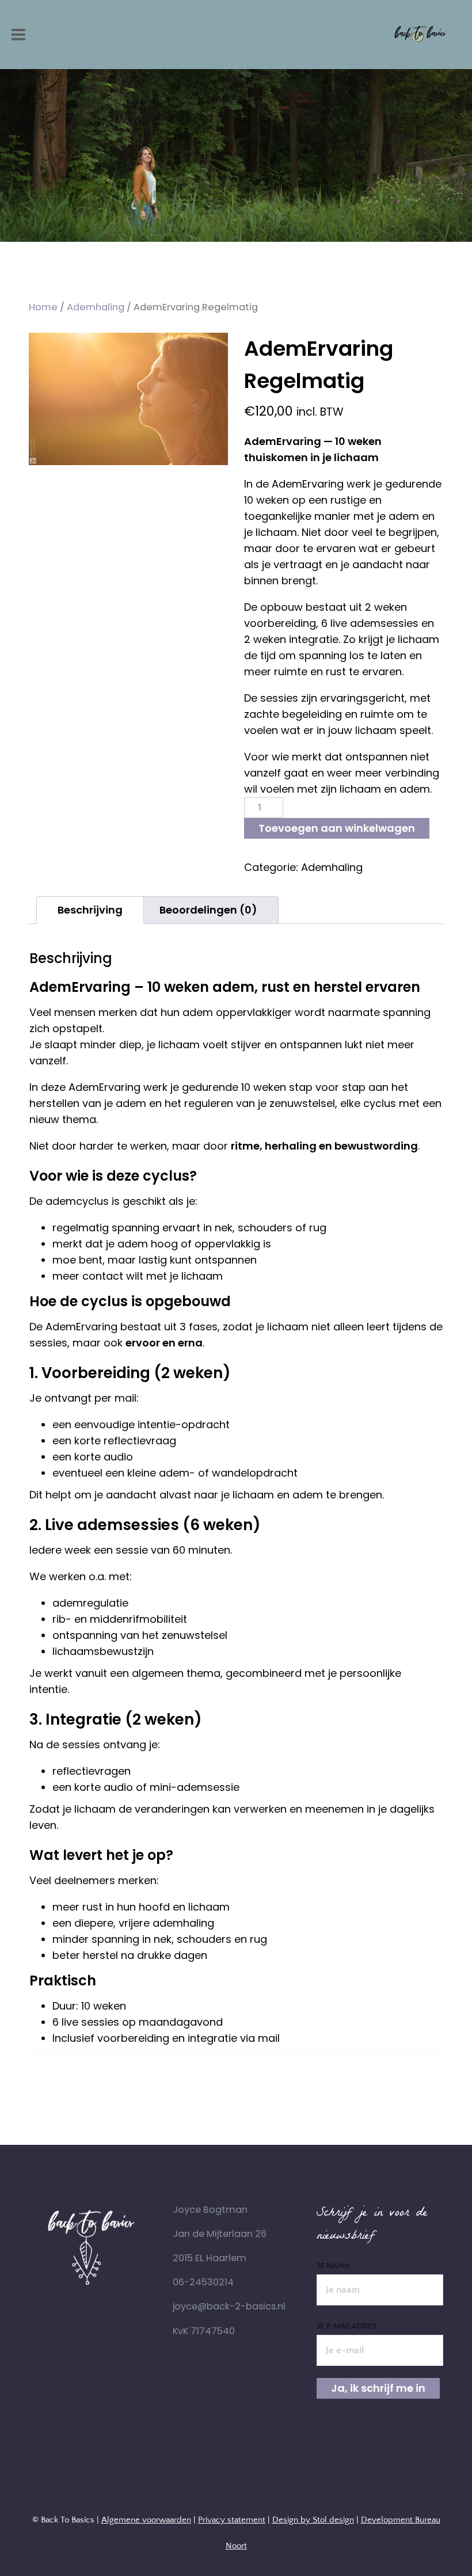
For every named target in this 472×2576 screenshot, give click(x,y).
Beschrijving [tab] (90, 910)
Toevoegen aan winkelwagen (337, 828)
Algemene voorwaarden (146, 2520)
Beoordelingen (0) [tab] (208, 910)
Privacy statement (232, 2520)
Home (43, 307)
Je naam (333, 2265)
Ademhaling (96, 307)
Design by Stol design (313, 2520)
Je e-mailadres (347, 2326)
